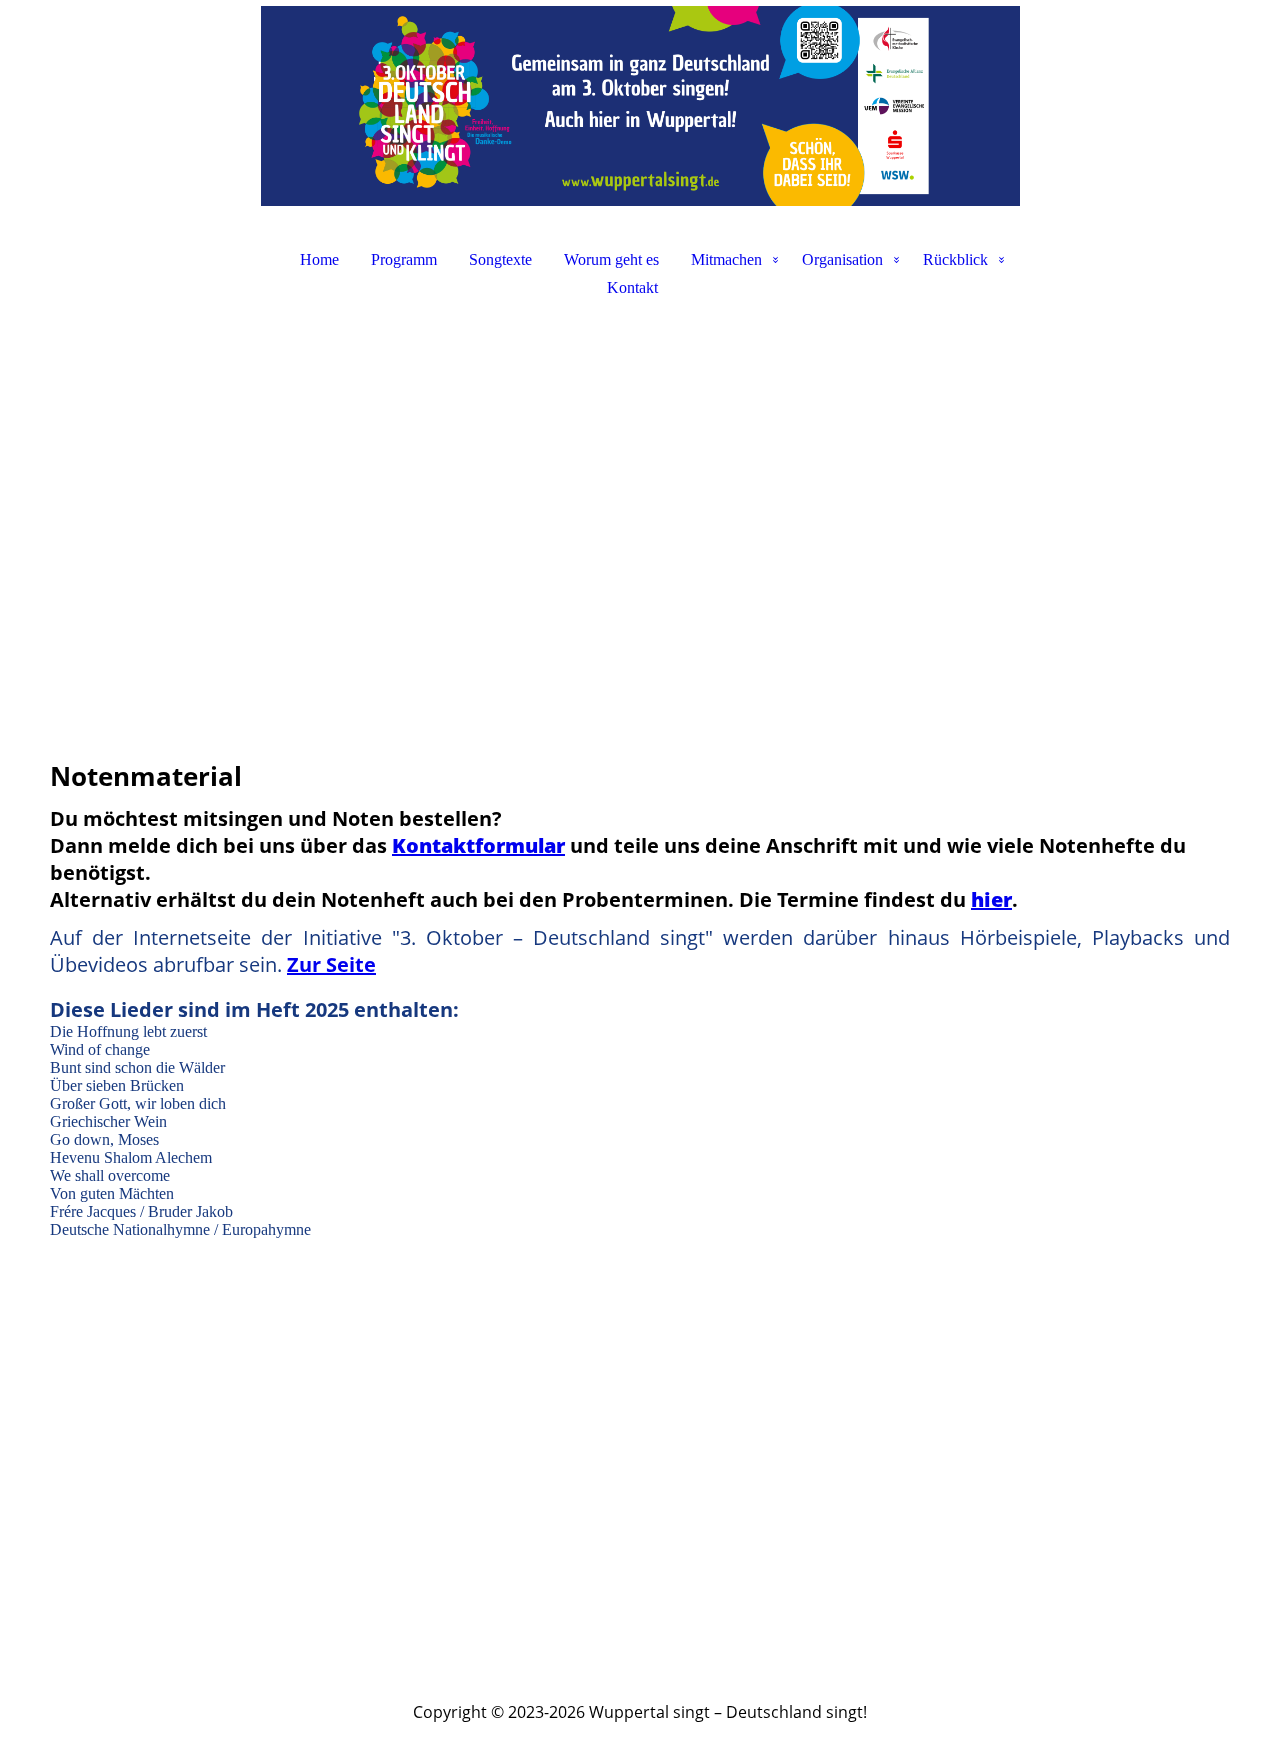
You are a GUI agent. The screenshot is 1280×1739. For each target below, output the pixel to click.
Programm (404, 259)
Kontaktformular (478, 845)
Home (319, 259)
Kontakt (632, 287)
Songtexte (500, 259)
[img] (640, 106)
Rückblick (955, 259)
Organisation (842, 259)
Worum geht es (611, 259)
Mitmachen (726, 259)
